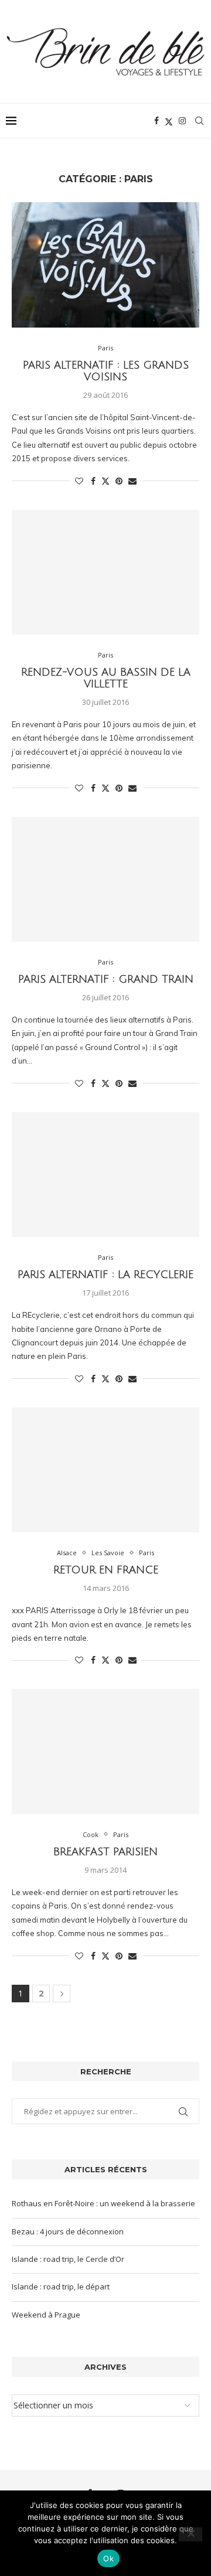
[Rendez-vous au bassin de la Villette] (105, 572)
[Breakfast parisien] (105, 1751)
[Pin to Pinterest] (119, 481)
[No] (190, 2534)
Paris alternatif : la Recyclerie (105, 1275)
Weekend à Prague (46, 2315)
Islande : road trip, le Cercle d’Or (68, 2259)
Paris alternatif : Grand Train (106, 979)
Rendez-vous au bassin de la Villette (106, 678)
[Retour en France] (105, 1470)
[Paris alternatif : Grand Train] (105, 879)
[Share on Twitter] (105, 481)
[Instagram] (182, 121)
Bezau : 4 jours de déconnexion (68, 2231)
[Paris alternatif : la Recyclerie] (105, 1175)
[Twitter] (169, 121)
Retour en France (106, 1570)
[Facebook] (156, 121)
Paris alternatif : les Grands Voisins (106, 371)
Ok (108, 2558)
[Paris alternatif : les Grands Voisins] (105, 265)
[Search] (199, 121)
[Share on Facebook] (93, 481)
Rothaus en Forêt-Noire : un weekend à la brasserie (103, 2203)
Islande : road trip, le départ (61, 2287)
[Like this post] (79, 481)
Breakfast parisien (105, 1852)
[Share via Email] (132, 481)
